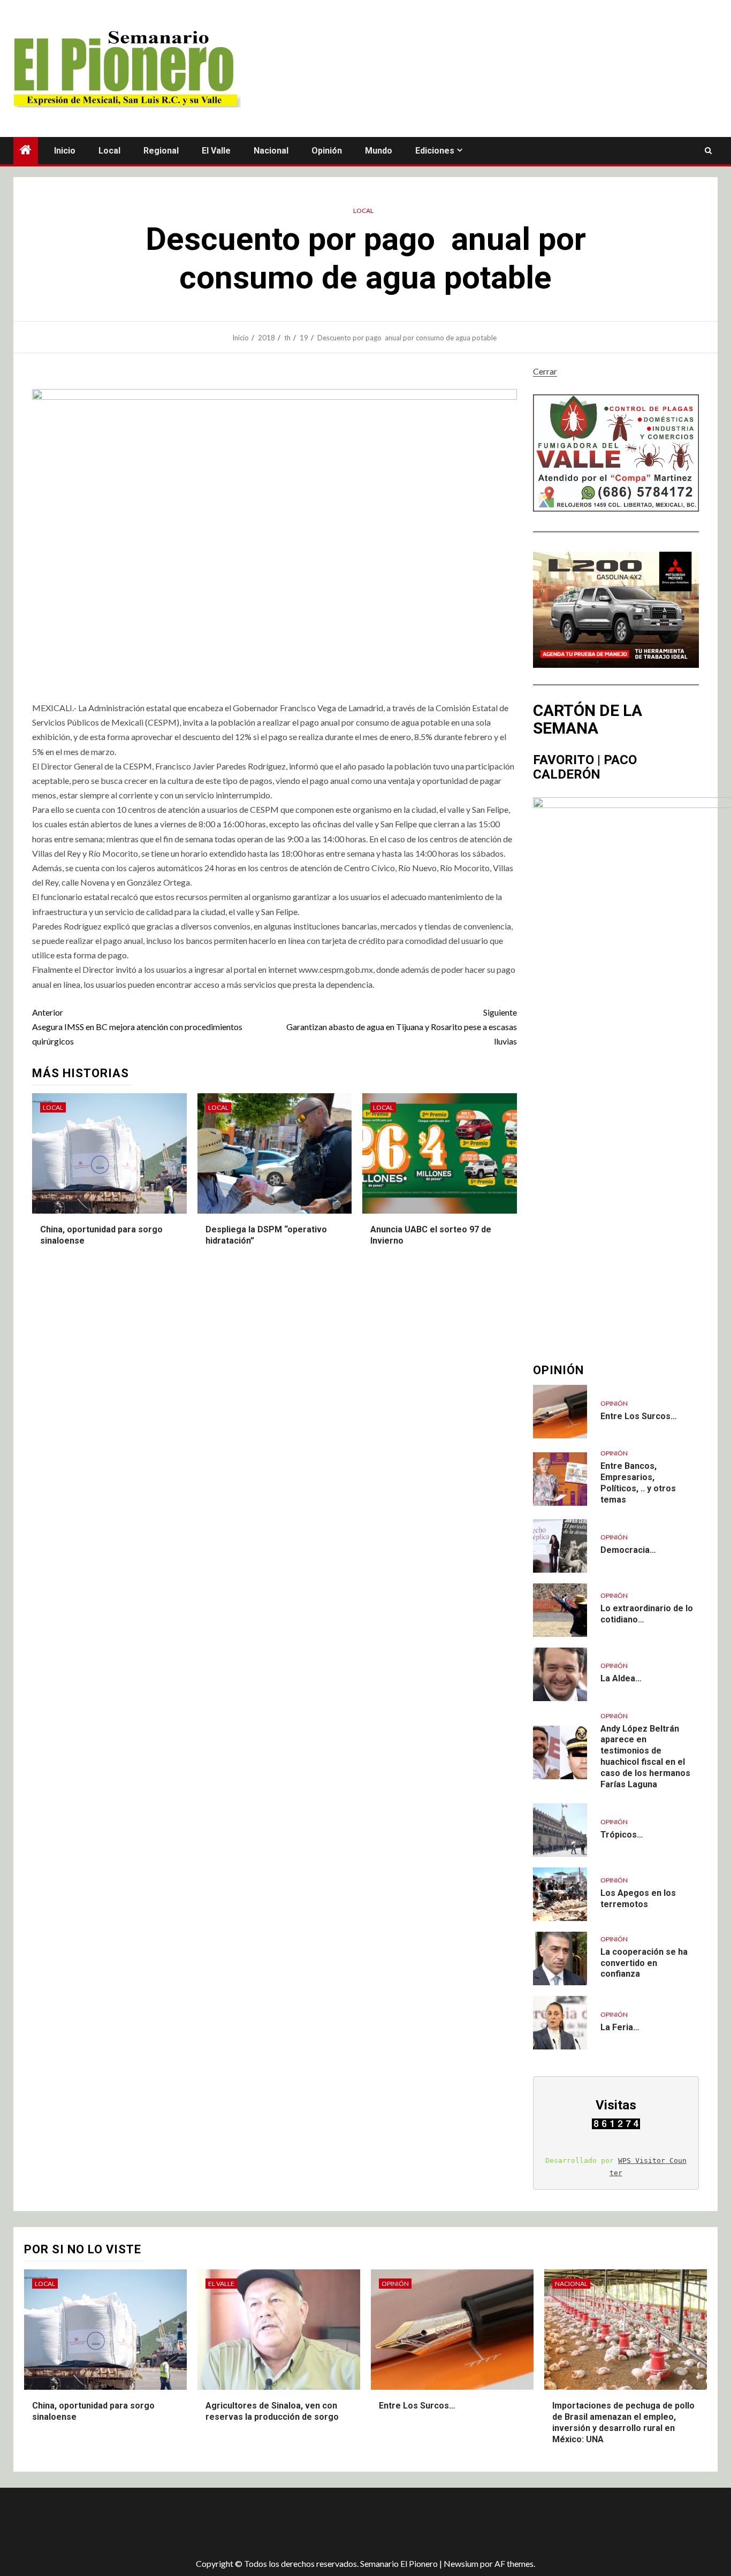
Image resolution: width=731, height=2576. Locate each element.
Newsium (461, 2563)
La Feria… (620, 2027)
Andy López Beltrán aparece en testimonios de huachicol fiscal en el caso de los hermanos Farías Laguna (645, 1756)
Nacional (271, 151)
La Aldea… (621, 1678)
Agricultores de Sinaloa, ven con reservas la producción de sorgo (272, 2411)
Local (109, 151)
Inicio (65, 151)
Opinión (327, 151)
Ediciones (435, 151)
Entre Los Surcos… (639, 1416)
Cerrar (545, 371)
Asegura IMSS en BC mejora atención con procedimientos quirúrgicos (137, 1027)
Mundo (379, 151)
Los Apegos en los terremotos (638, 1899)
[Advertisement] (203, 2522)
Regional (161, 151)
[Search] (708, 151)
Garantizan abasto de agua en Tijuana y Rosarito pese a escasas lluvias (402, 1027)
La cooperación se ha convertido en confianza (644, 1963)
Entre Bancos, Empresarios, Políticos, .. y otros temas (638, 1483)
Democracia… (628, 1550)
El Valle (216, 151)
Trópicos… (622, 1835)
